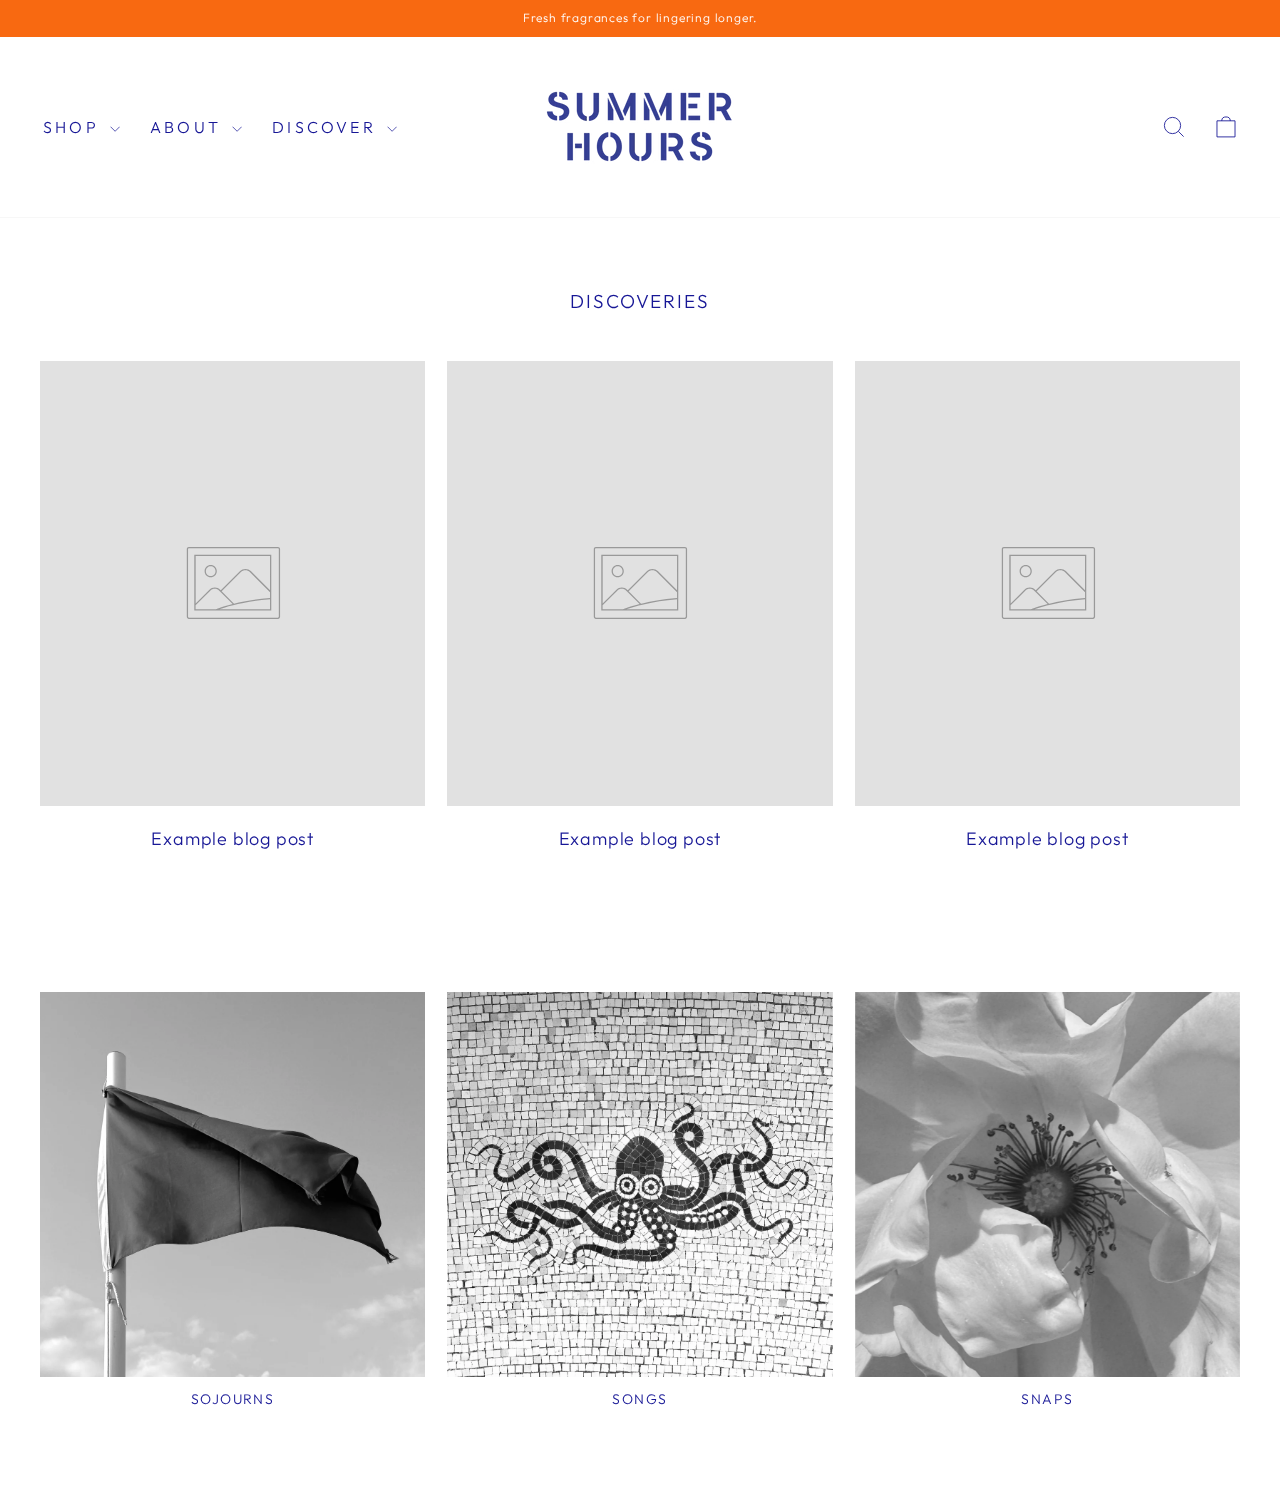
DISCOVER (327, 127)
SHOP (74, 127)
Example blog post (232, 838)
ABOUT (188, 127)
